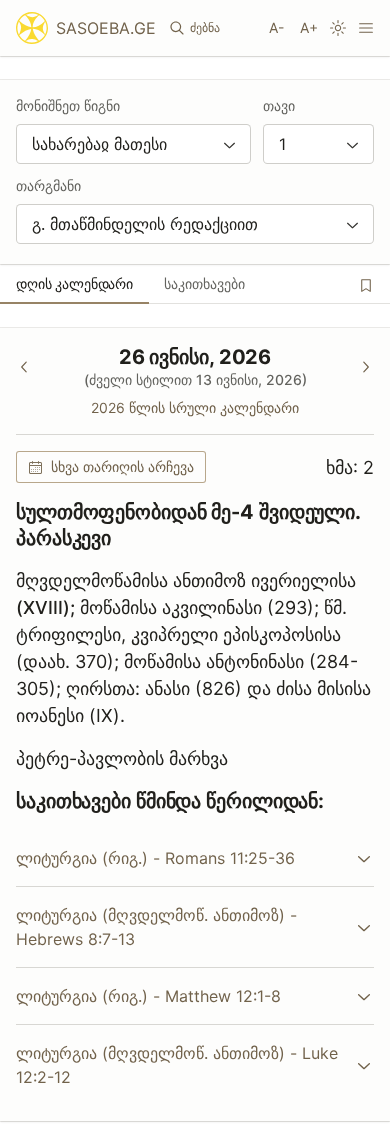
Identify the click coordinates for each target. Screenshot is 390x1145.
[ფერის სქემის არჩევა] (338, 28)
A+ (309, 27)
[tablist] (195, 284)
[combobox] (133, 144)
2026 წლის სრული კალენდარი (195, 407)
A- (276, 27)
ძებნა (205, 27)
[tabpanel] (195, 724)
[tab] (74, 284)
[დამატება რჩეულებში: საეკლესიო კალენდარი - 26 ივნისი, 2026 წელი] (366, 285)
